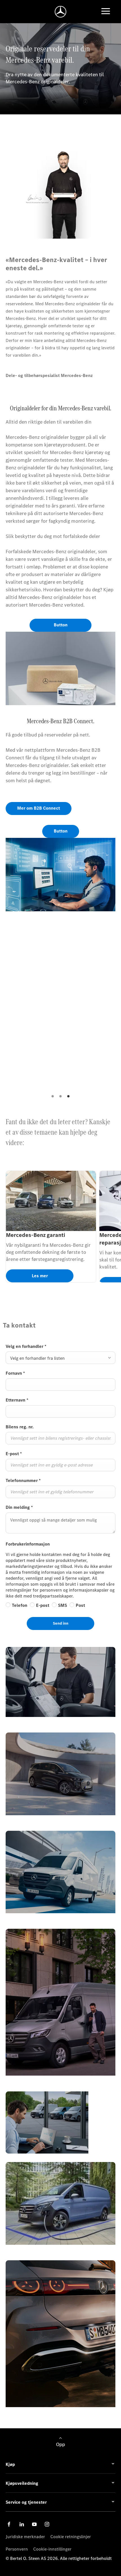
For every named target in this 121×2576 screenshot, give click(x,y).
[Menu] (106, 12)
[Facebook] (9, 2524)
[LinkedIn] (22, 2524)
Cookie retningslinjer (71, 2537)
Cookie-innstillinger (52, 2549)
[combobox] (60, 1358)
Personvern (17, 2549)
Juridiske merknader (25, 2537)
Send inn (61, 1623)
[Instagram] (47, 2524)
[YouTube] (34, 2524)
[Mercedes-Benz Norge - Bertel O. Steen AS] (61, 12)
